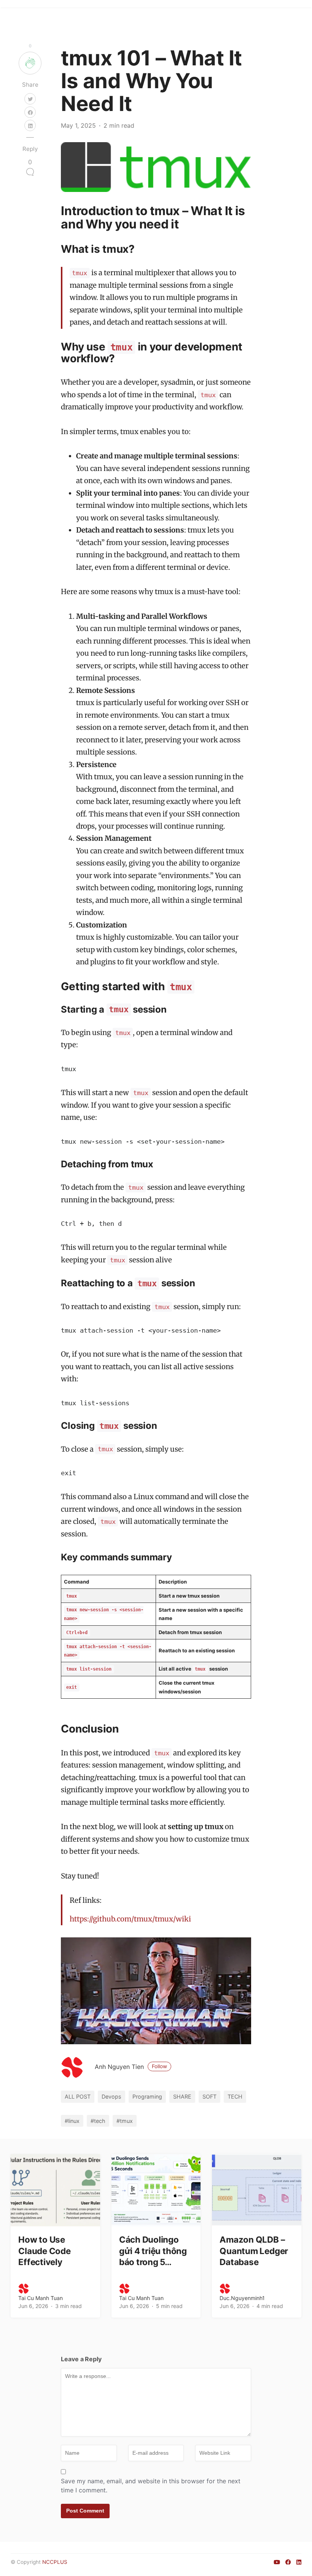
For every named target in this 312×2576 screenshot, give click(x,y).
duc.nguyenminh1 (242, 2298)
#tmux (125, 2121)
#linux (72, 2121)
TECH (235, 2096)
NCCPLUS (55, 2562)
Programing (147, 2096)
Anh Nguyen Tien (131, 2067)
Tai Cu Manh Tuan (41, 2298)
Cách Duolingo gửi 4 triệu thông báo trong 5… (153, 2250)
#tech (98, 2121)
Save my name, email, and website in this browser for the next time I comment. (151, 2486)
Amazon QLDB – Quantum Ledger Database (254, 2250)
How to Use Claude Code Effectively (45, 2250)
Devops (111, 2096)
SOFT (209, 2096)
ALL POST (78, 2096)
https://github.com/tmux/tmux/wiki (130, 1919)
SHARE (182, 2096)
